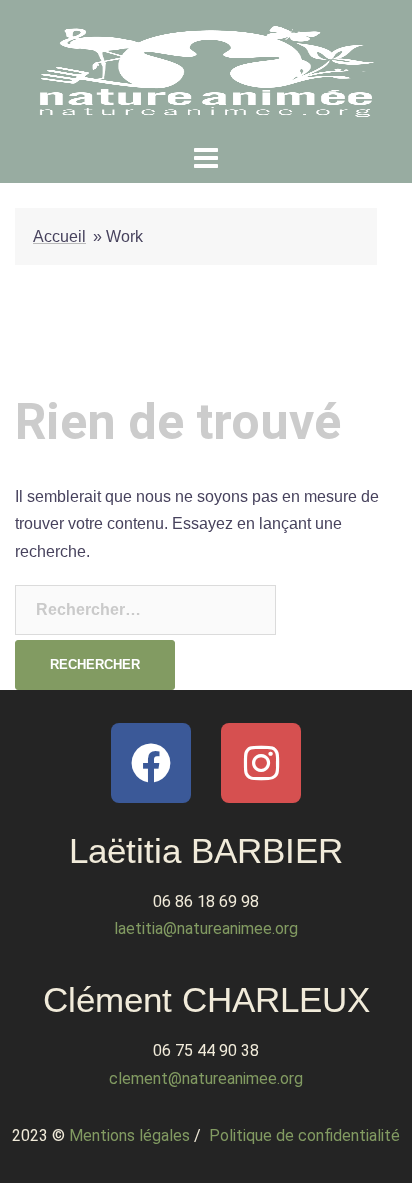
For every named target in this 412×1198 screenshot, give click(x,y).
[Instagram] (261, 763)
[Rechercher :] (145, 610)
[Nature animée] (206, 68)
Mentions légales (129, 1135)
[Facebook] (151, 763)
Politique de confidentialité (304, 1135)
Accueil (59, 236)
